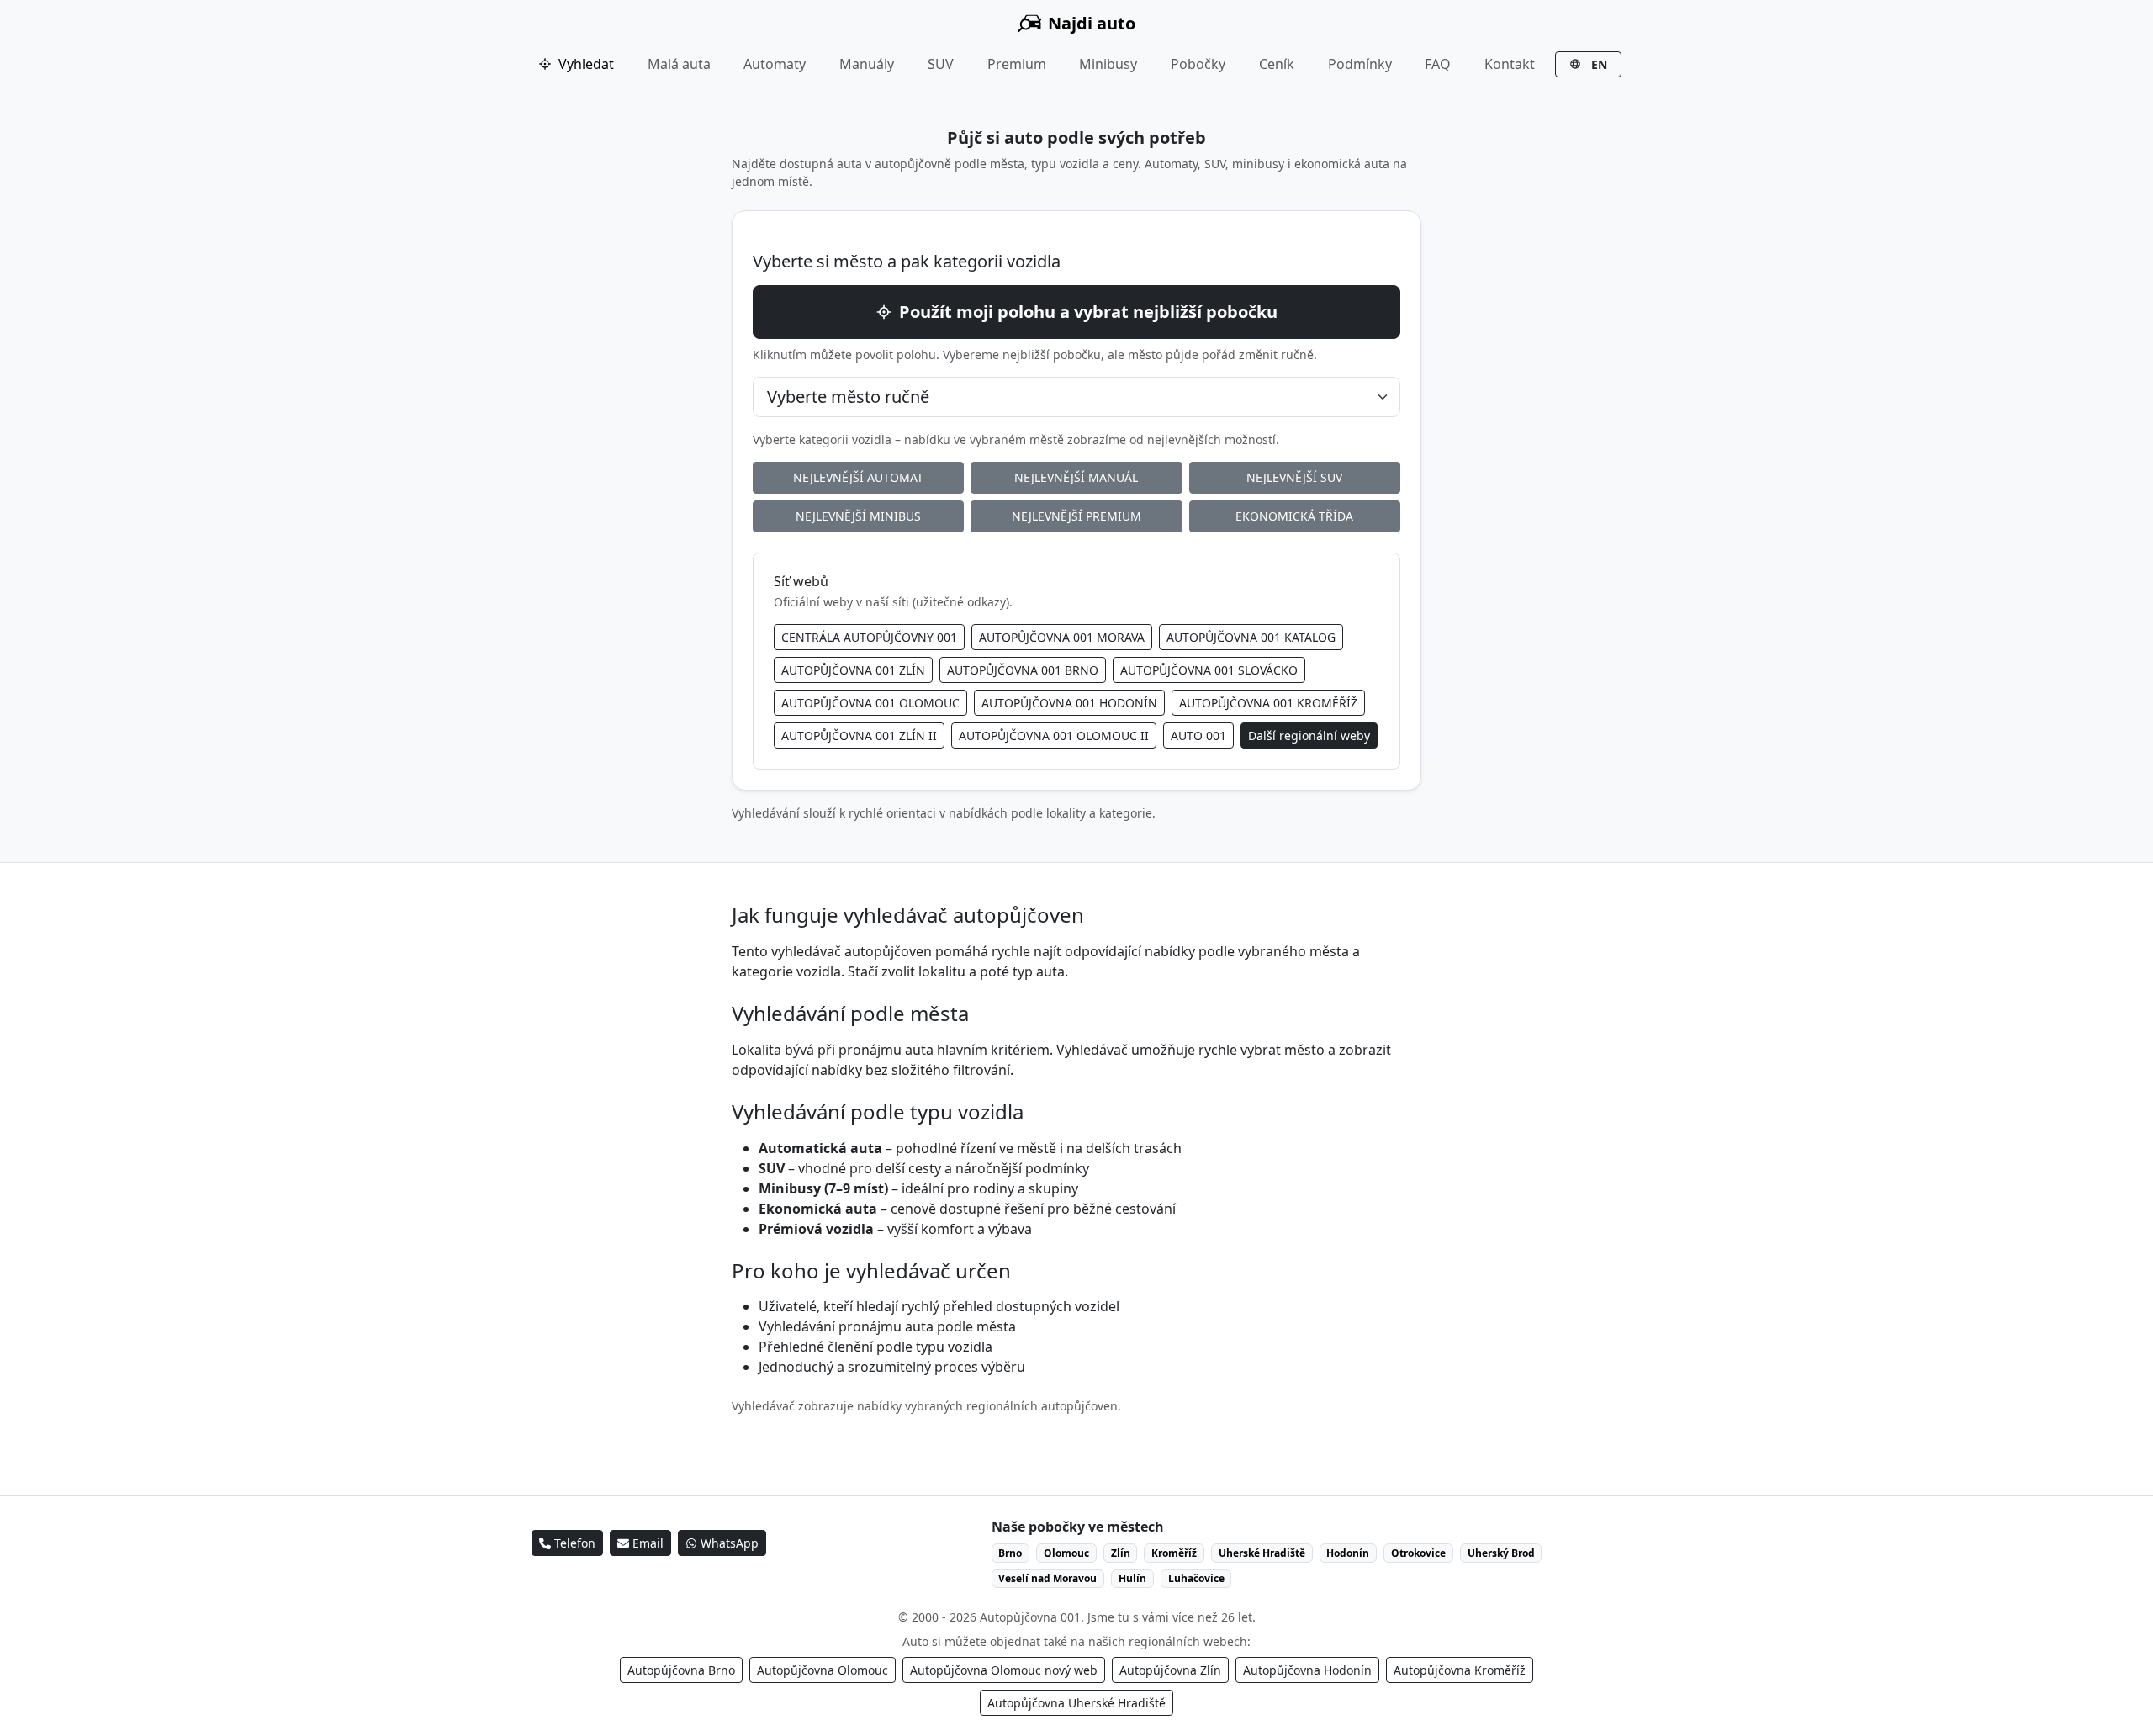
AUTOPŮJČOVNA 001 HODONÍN (1069, 703)
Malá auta (679, 64)
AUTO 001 (1198, 736)
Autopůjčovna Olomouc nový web (1004, 1670)
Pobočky (1198, 64)
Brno (1010, 1553)
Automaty (775, 64)
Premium (1017, 64)
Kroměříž (1174, 1553)
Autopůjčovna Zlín (1170, 1670)
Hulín (1132, 1578)
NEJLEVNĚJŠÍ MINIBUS (858, 516)
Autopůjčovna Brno (681, 1670)
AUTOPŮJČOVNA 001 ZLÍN (853, 670)
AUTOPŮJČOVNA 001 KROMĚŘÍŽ (1268, 703)
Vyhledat (586, 64)
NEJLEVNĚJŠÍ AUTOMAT (858, 477)
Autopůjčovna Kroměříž (1460, 1670)
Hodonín (1348, 1553)
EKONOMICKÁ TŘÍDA (1294, 516)
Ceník (1277, 64)
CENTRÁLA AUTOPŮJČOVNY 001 (869, 637)
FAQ (1438, 64)
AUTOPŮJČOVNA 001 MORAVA (1062, 637)
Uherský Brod (1501, 1553)
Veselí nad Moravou (1047, 1578)
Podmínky (1360, 64)
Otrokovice (1418, 1553)
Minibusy (1108, 64)
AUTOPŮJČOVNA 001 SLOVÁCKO (1209, 670)
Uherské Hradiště (1262, 1553)
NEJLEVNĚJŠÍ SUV (1294, 477)
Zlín (1121, 1553)
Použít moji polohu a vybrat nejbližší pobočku (1088, 312)
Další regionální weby (1309, 736)
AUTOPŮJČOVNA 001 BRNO (1023, 670)
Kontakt (1510, 64)
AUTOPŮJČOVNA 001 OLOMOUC (870, 703)
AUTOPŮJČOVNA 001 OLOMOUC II (1054, 736)
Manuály (867, 64)
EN (1598, 64)
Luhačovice (1196, 1578)
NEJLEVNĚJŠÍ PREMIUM (1076, 516)
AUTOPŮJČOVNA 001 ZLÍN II (859, 736)
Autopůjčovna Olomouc (823, 1670)
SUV (941, 64)
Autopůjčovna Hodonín (1307, 1670)
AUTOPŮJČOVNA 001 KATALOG (1251, 637)
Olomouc (1066, 1553)
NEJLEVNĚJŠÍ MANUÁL (1076, 477)
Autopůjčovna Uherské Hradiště (1076, 1703)
